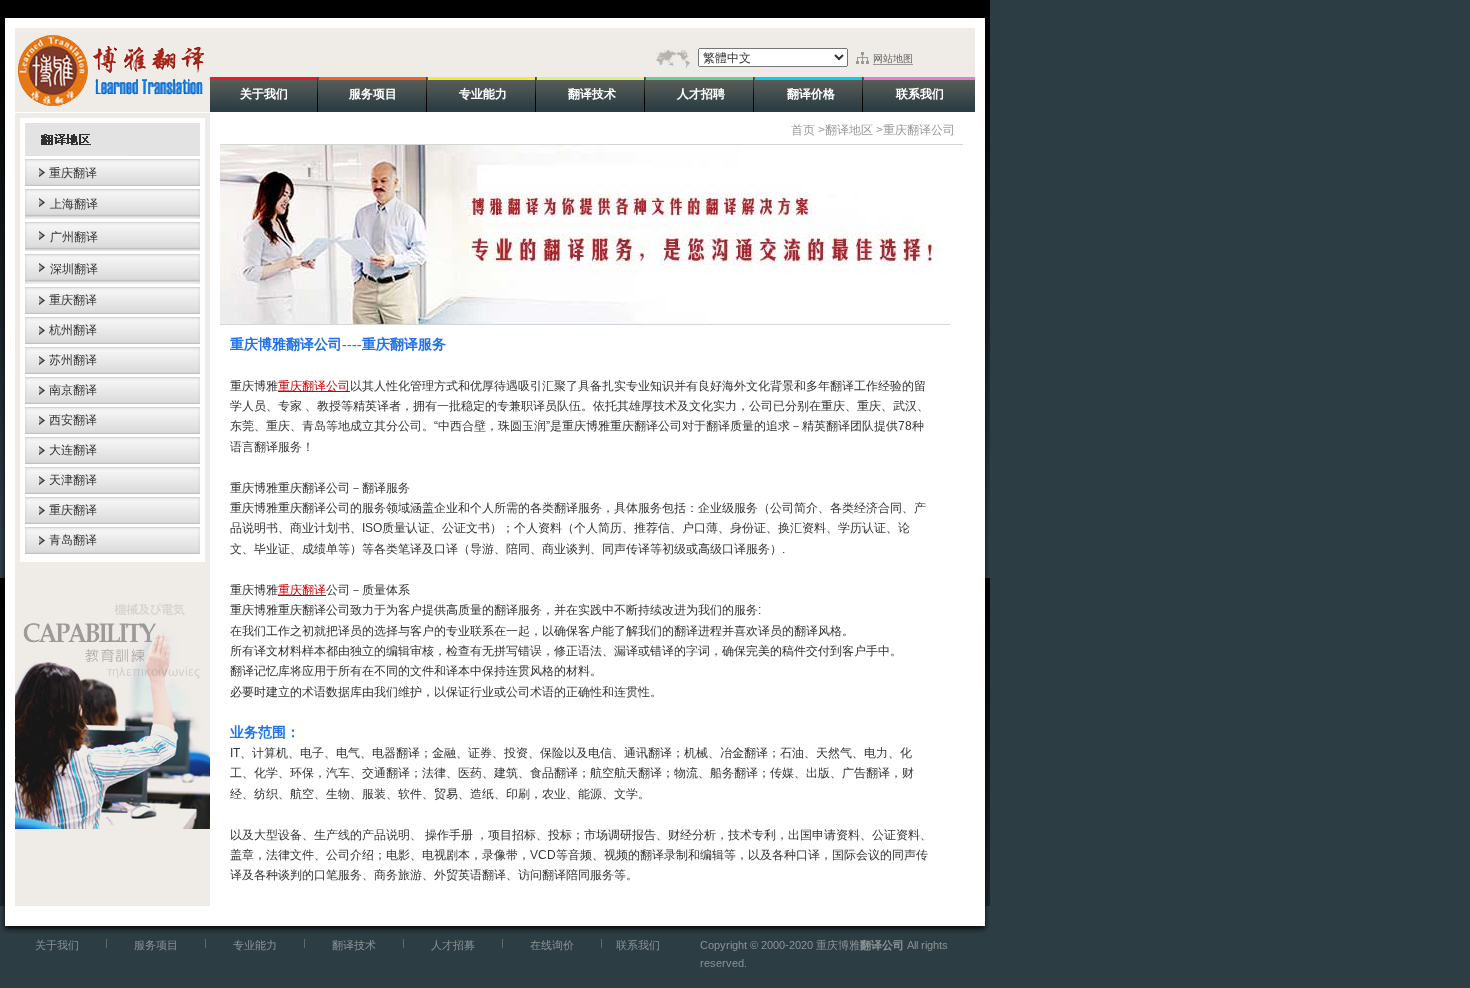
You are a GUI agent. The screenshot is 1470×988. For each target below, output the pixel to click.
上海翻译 (74, 204)
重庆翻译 (73, 173)
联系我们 (638, 945)
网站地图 (893, 58)
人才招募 (453, 945)
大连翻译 (73, 450)
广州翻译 (74, 237)
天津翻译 (73, 480)
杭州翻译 (73, 330)
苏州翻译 (73, 360)
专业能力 (255, 945)
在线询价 (552, 945)
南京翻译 (73, 390)
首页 (803, 130)
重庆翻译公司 (919, 130)
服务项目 (156, 945)
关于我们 (57, 945)
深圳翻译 (74, 269)
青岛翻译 (73, 540)
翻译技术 (354, 945)
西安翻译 (73, 420)
